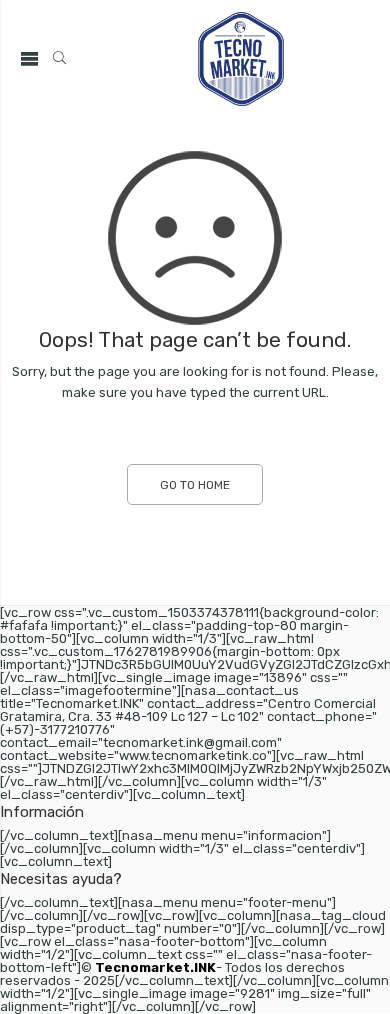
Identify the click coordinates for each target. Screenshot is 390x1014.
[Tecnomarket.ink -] (241, 59)
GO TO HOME (195, 485)
